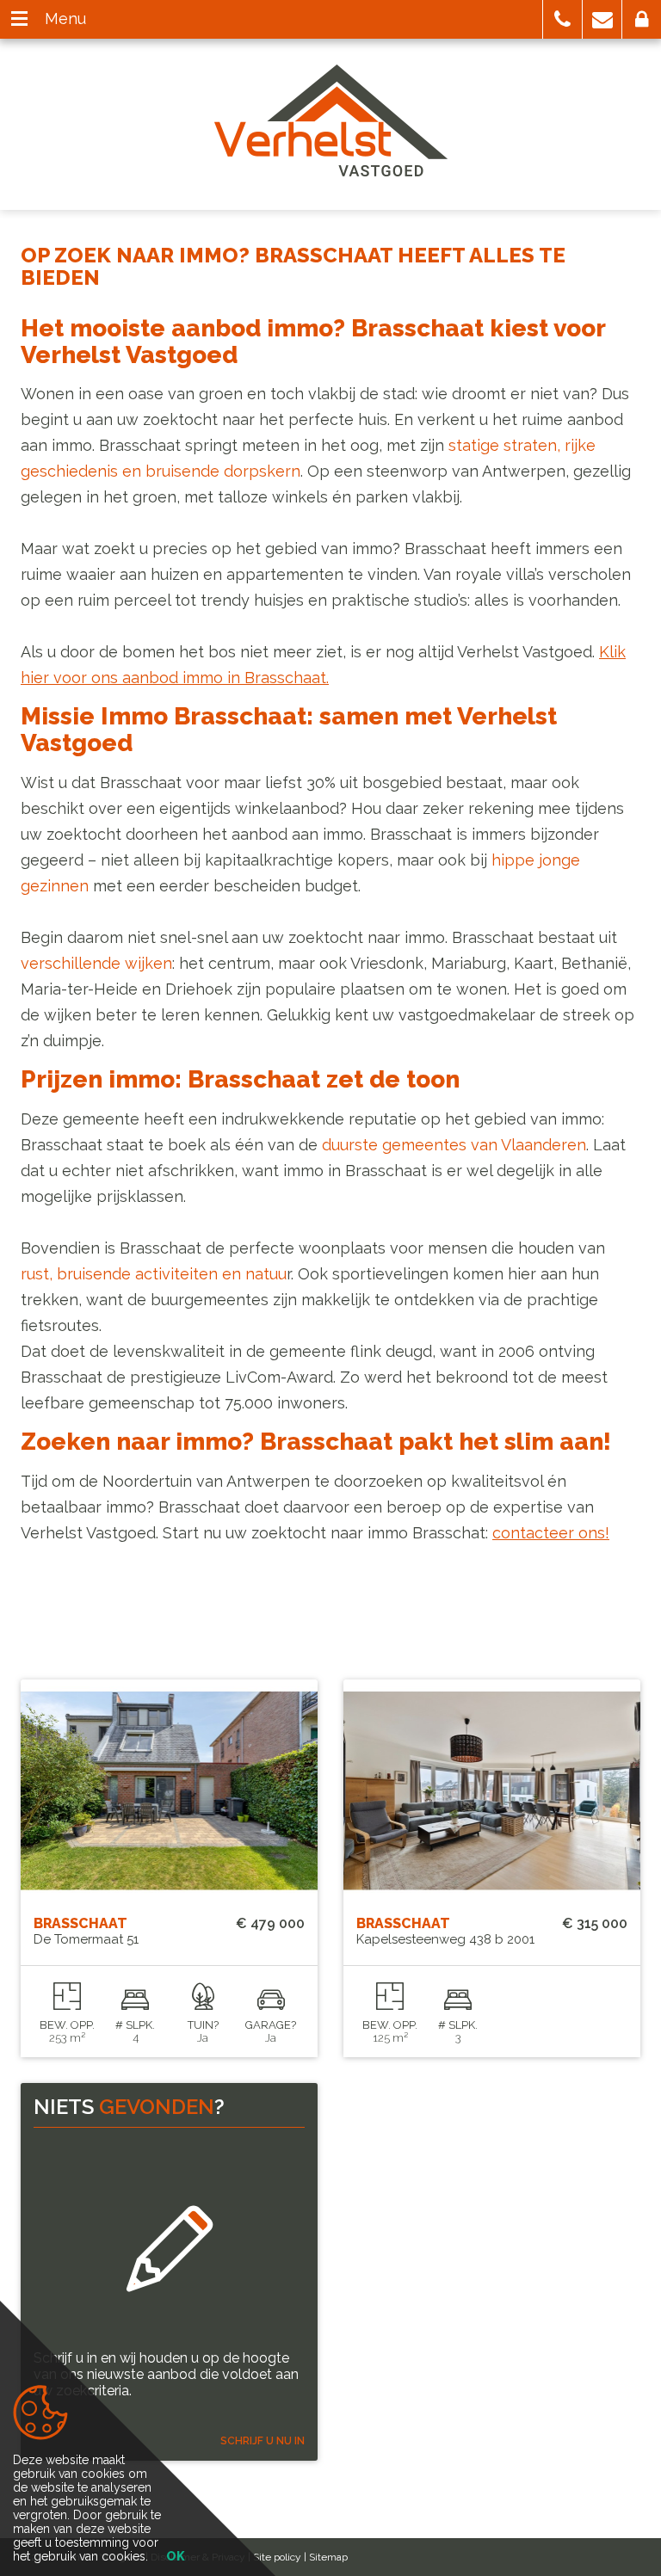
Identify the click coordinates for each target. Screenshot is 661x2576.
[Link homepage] (331, 120)
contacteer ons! (551, 1533)
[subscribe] (169, 2249)
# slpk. (135, 2025)
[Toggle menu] (19, 19)
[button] (562, 19)
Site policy (277, 2557)
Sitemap (328, 2557)
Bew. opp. (67, 2025)
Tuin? (203, 2025)
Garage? (271, 2025)
